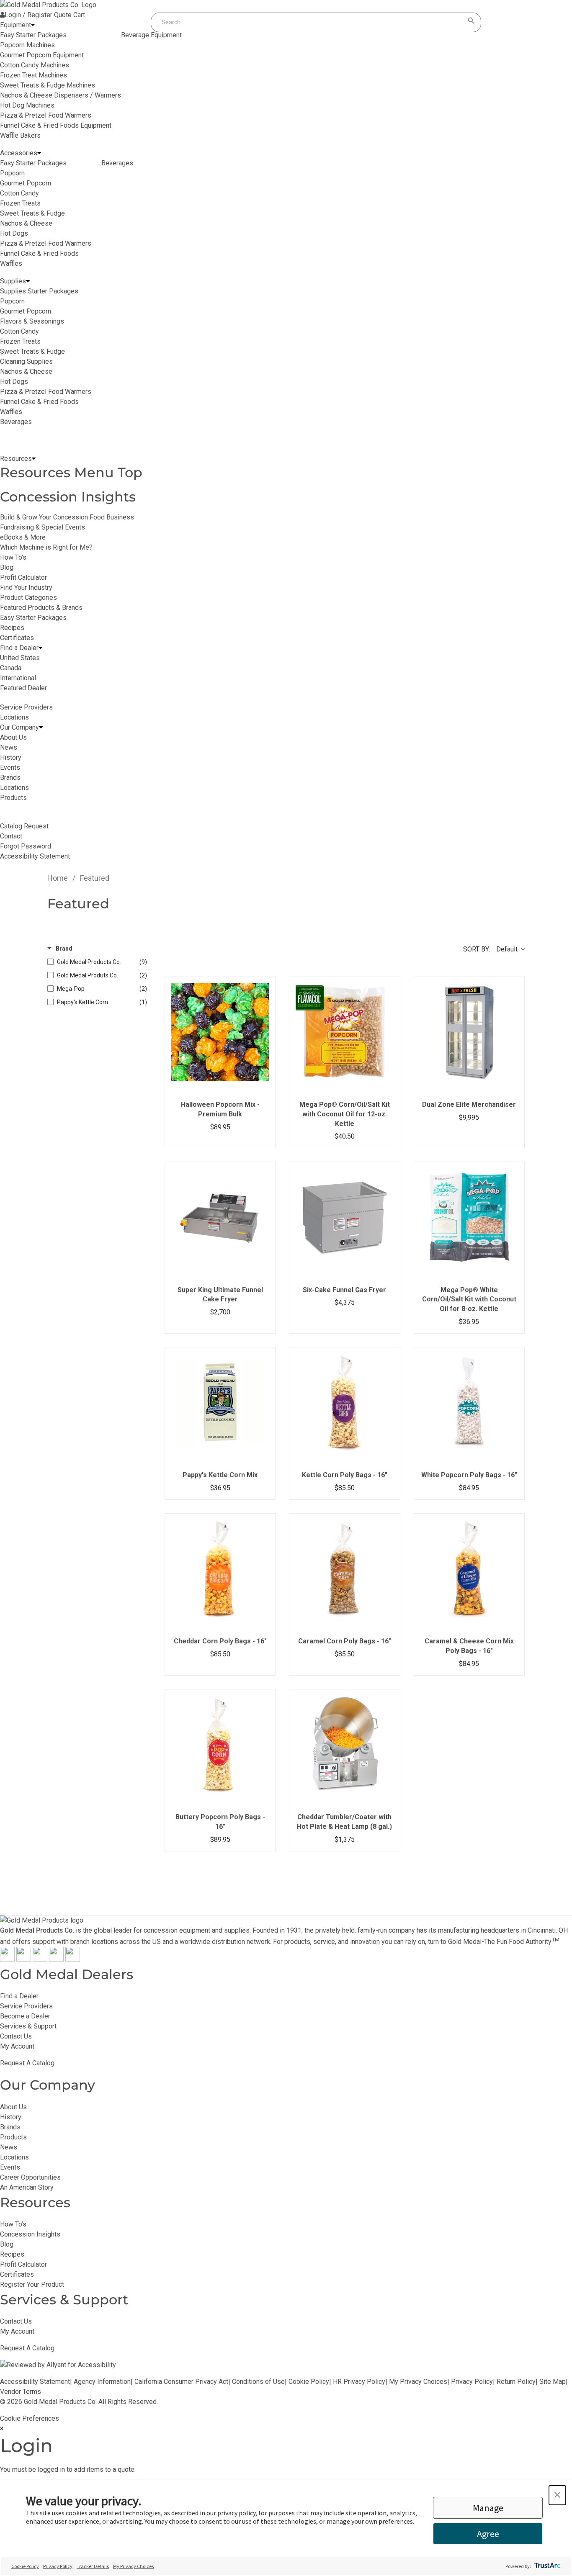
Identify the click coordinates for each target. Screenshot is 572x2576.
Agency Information (102, 2382)
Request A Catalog (27, 2063)
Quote (63, 15)
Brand (64, 949)
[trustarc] (547, 2566)
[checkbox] (97, 962)
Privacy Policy (472, 2382)
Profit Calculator (23, 577)
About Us (13, 2107)
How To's (13, 557)
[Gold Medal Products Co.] (48, 5)
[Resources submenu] (34, 459)
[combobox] (308, 22)
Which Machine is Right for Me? (46, 547)
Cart (79, 15)
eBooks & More (23, 537)
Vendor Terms (21, 2392)
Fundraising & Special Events (43, 527)
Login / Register (28, 15)
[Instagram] (40, 1959)
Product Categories (28, 598)
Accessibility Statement (35, 2382)
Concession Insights (68, 497)
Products (13, 2137)
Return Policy (516, 2382)
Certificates (17, 638)
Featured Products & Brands (41, 608)
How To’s (13, 2224)
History (11, 2117)
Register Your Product (32, 2284)
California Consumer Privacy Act (181, 2382)
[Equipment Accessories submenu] (39, 153)
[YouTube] (56, 1959)
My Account (17, 2046)
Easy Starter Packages (33, 618)
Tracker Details (93, 2566)
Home (58, 878)
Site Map (553, 2382)
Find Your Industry (26, 587)
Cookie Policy (309, 2382)
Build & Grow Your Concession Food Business (67, 517)
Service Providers (26, 2006)
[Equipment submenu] (33, 25)
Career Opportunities (30, 2177)
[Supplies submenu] (28, 281)
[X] (24, 1959)
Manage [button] (488, 2508)
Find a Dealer (19, 1996)
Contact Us (16, 2036)
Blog (7, 567)
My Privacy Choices (418, 2382)
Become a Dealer (25, 2016)
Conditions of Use (258, 2382)
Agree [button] (488, 2534)
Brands (10, 2127)
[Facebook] (7, 1959)
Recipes (12, 628)
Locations (14, 2157)
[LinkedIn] (73, 1959)
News (9, 2147)
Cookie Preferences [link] (30, 2418)
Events (10, 2167)
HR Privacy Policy (359, 2382)
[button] (557, 2495)
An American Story (27, 2187)
